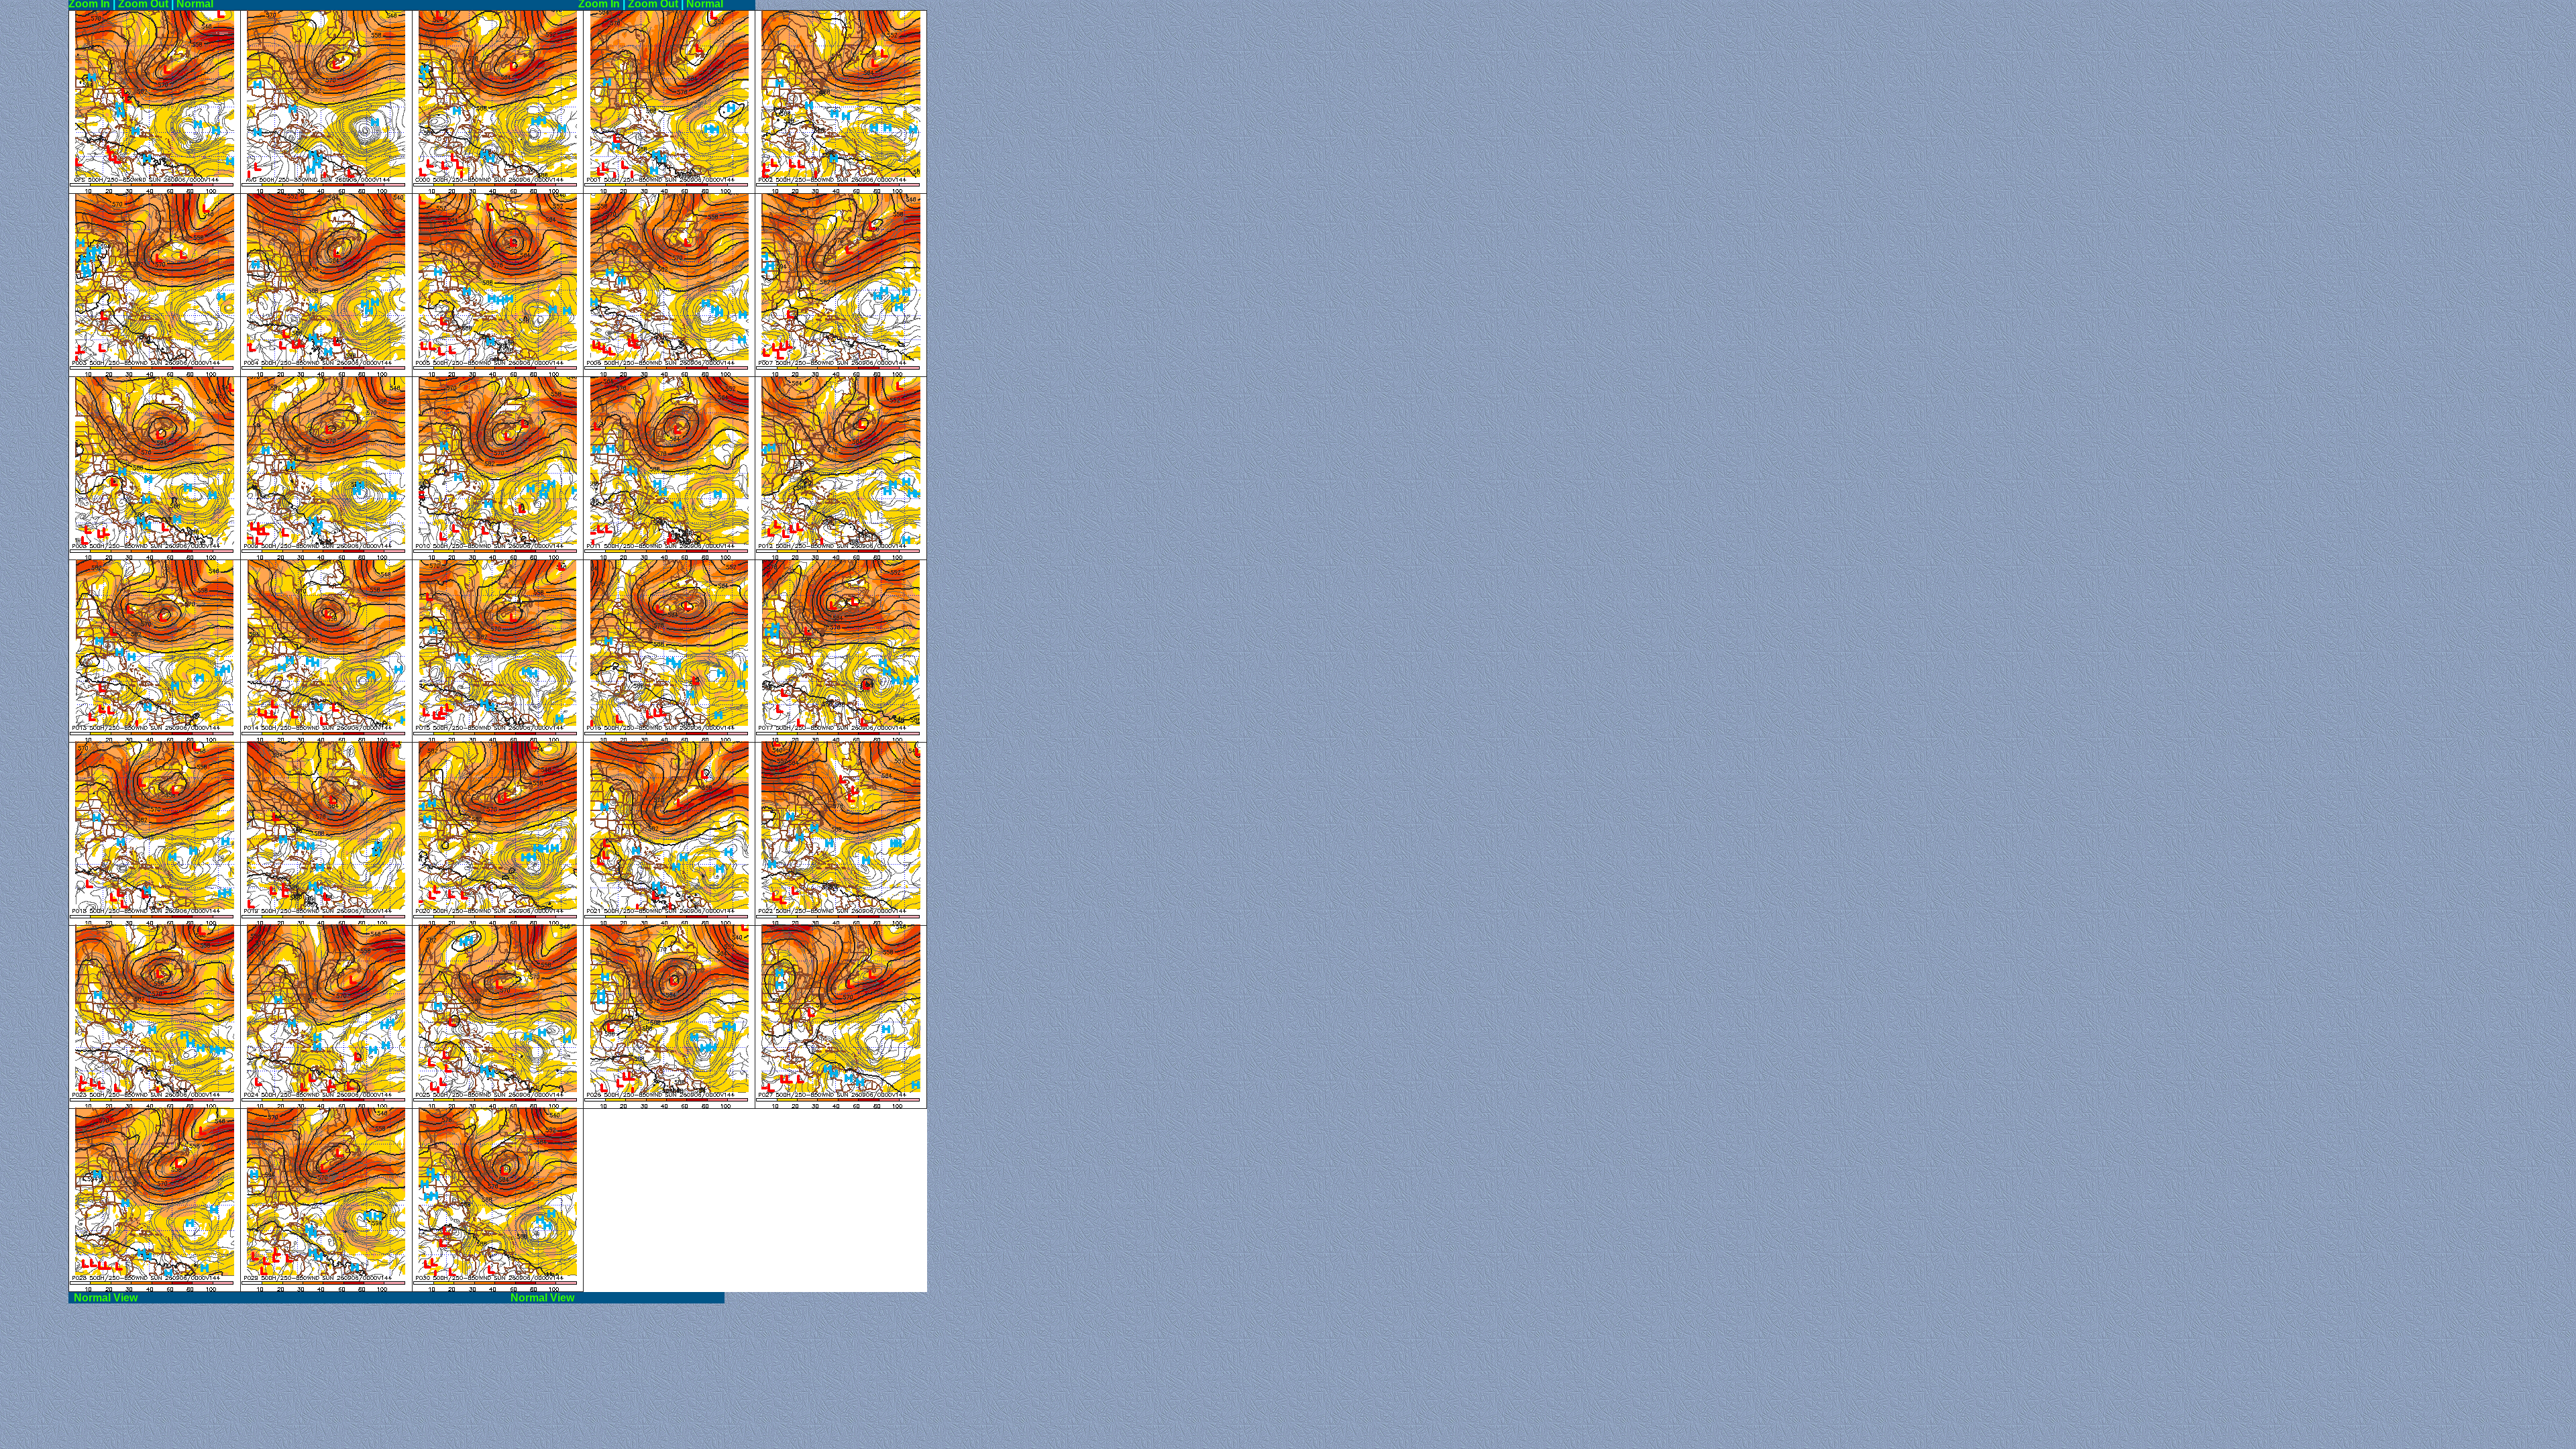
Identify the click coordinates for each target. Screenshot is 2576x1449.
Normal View (287, 1298)
